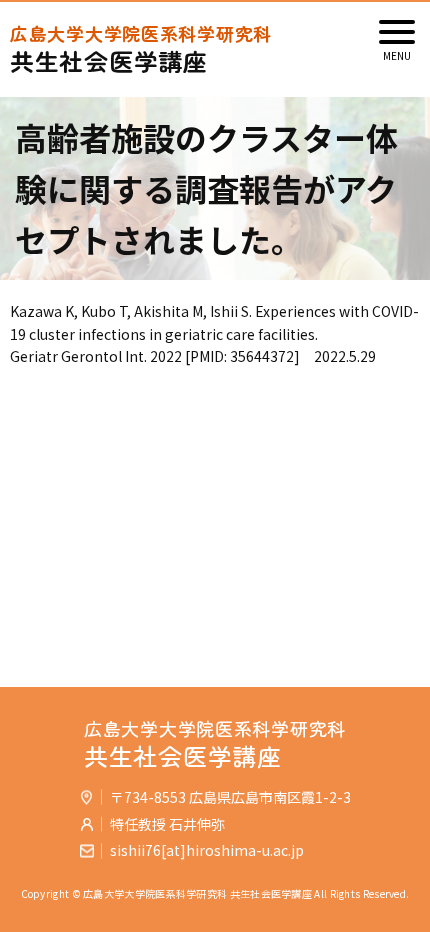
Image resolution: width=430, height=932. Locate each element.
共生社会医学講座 (141, 49)
